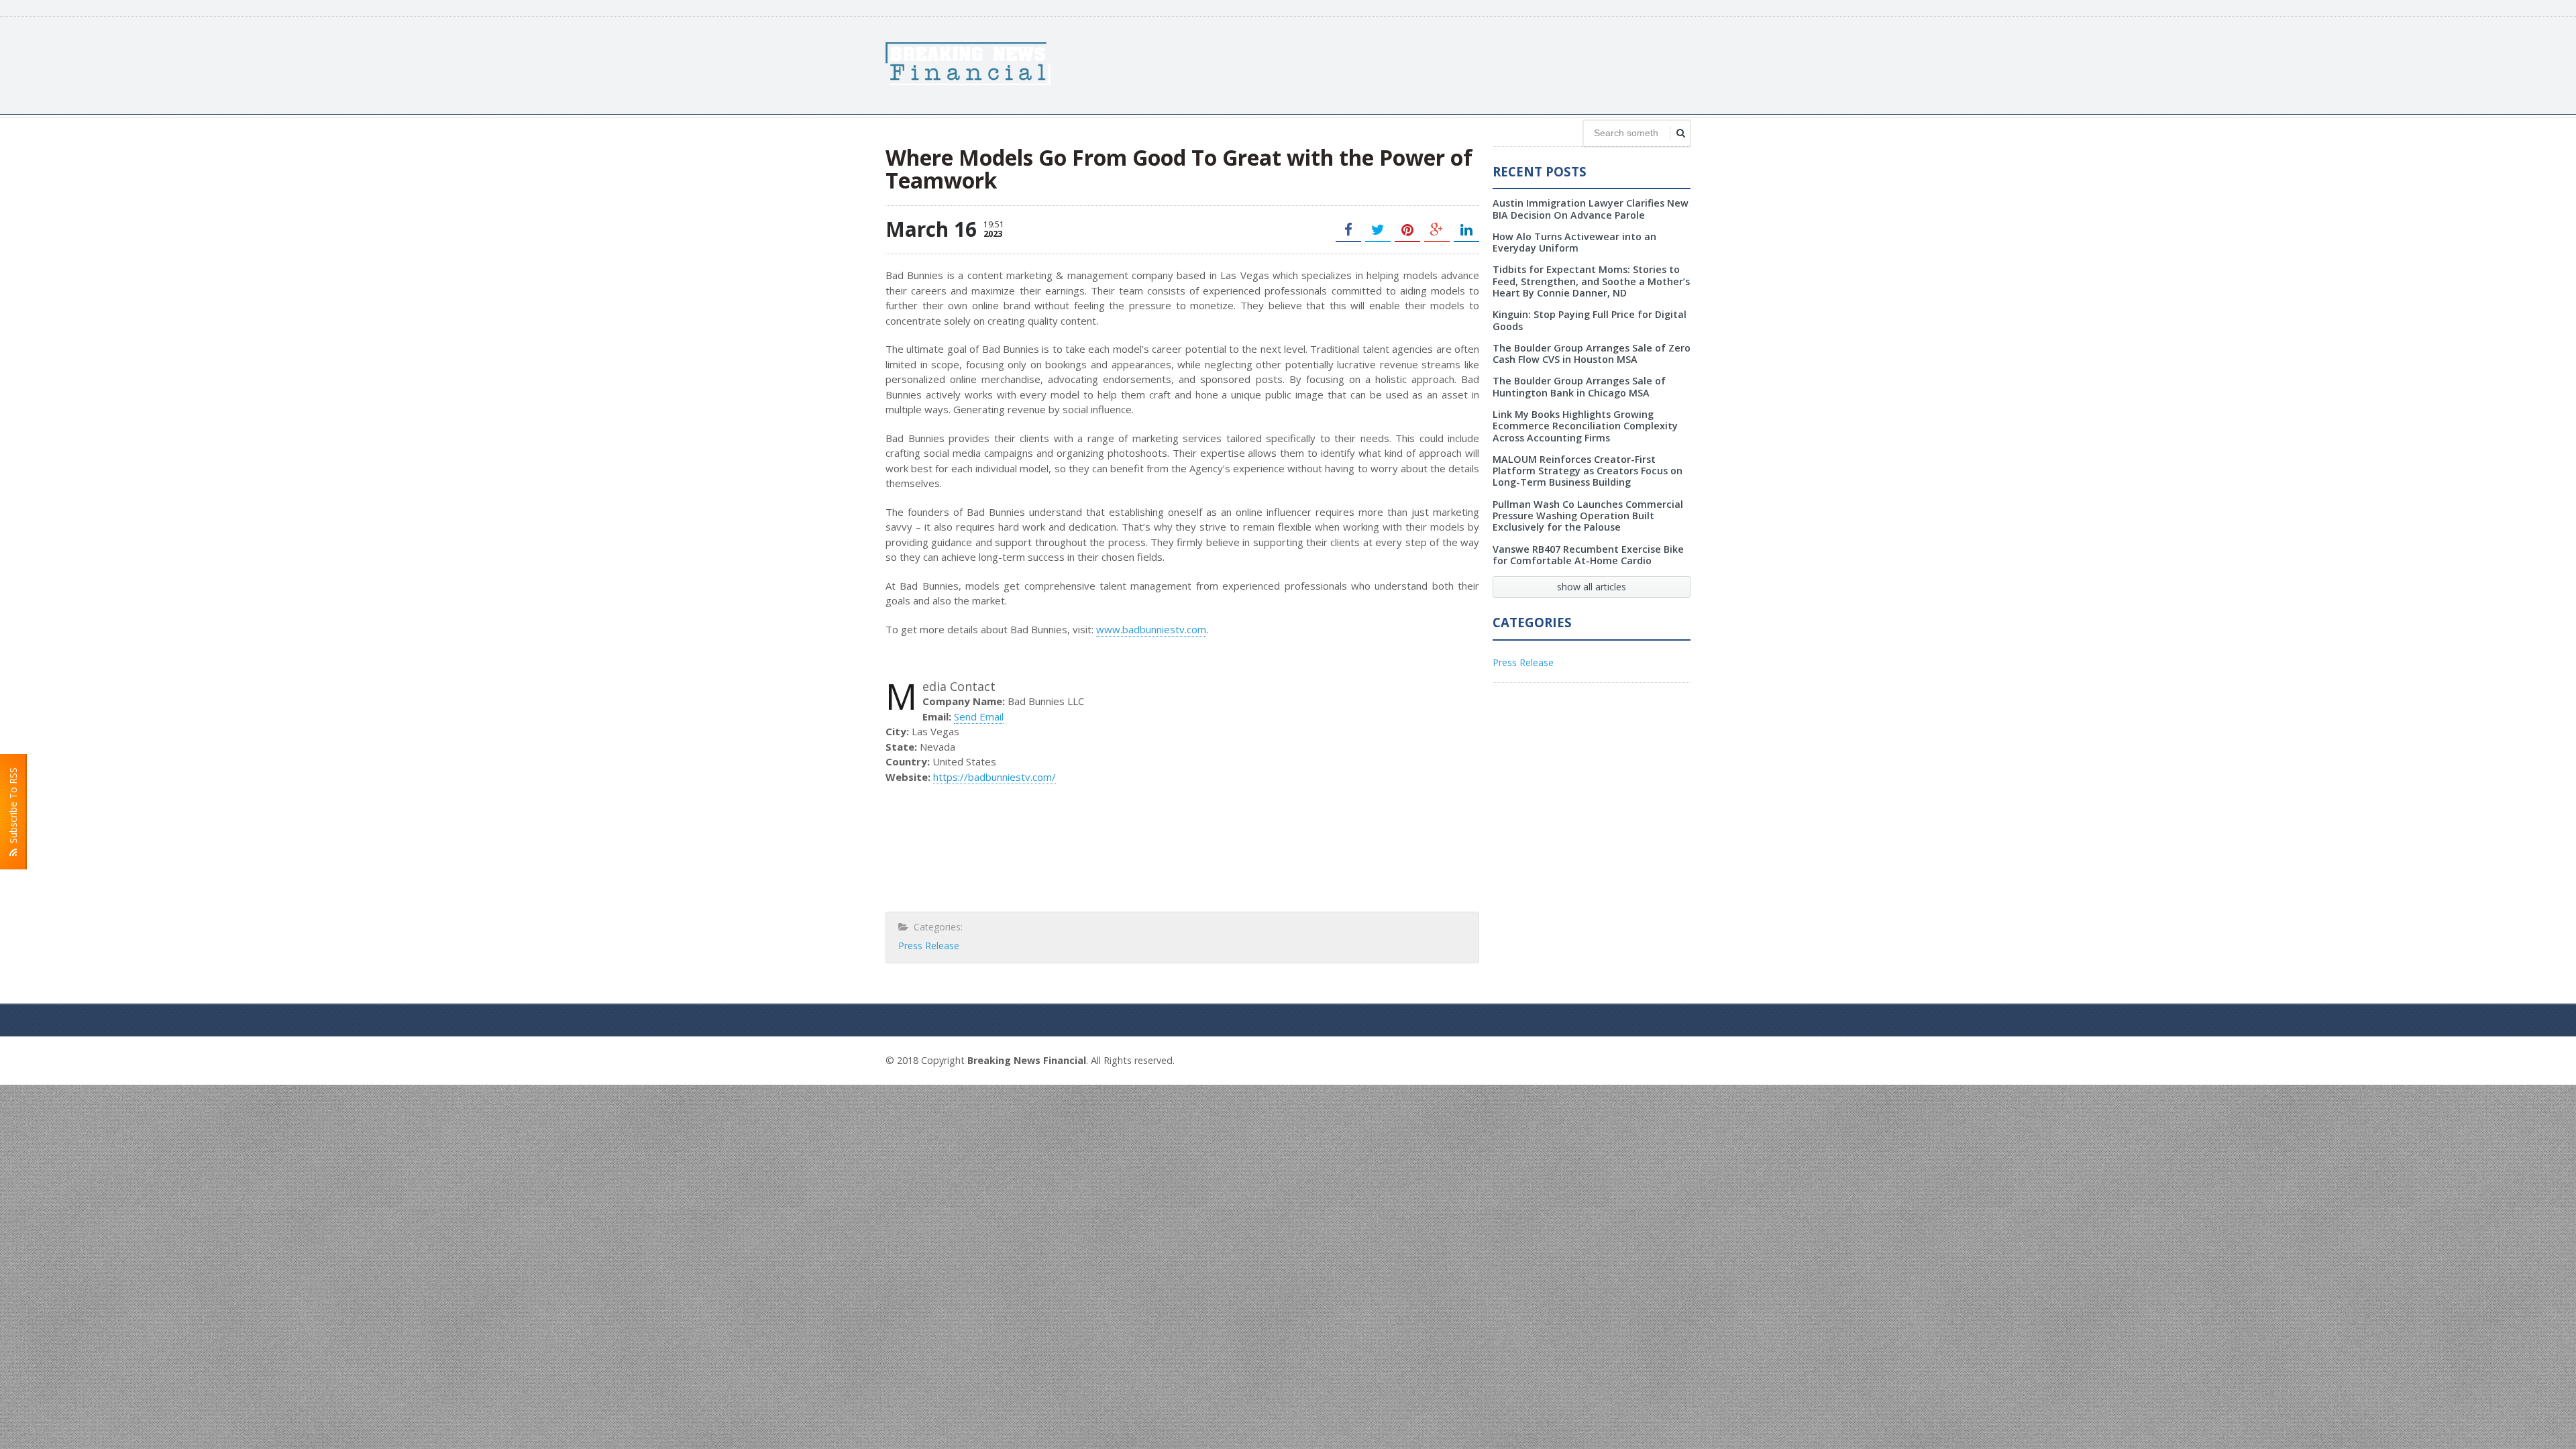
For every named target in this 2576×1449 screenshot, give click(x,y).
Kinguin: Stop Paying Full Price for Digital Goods (1590, 320)
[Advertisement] (1446, 64)
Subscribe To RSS (13, 808)
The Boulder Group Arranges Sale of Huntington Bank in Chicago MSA (1579, 386)
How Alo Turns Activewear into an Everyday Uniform (1574, 242)
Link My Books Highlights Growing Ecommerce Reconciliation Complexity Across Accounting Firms (1585, 426)
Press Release (929, 946)
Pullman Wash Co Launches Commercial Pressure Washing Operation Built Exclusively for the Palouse (1588, 516)
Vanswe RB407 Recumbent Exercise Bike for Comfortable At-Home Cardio (1588, 555)
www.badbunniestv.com (1151, 629)
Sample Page (1658, 1059)
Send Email (979, 716)
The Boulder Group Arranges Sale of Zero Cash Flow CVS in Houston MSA (1592, 354)
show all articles (1592, 587)
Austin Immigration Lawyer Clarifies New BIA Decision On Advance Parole (1591, 209)
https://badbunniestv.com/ (995, 777)
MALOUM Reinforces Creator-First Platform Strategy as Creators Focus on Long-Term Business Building (1588, 471)
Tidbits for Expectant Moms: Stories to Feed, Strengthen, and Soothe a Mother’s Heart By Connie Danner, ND (1591, 281)
